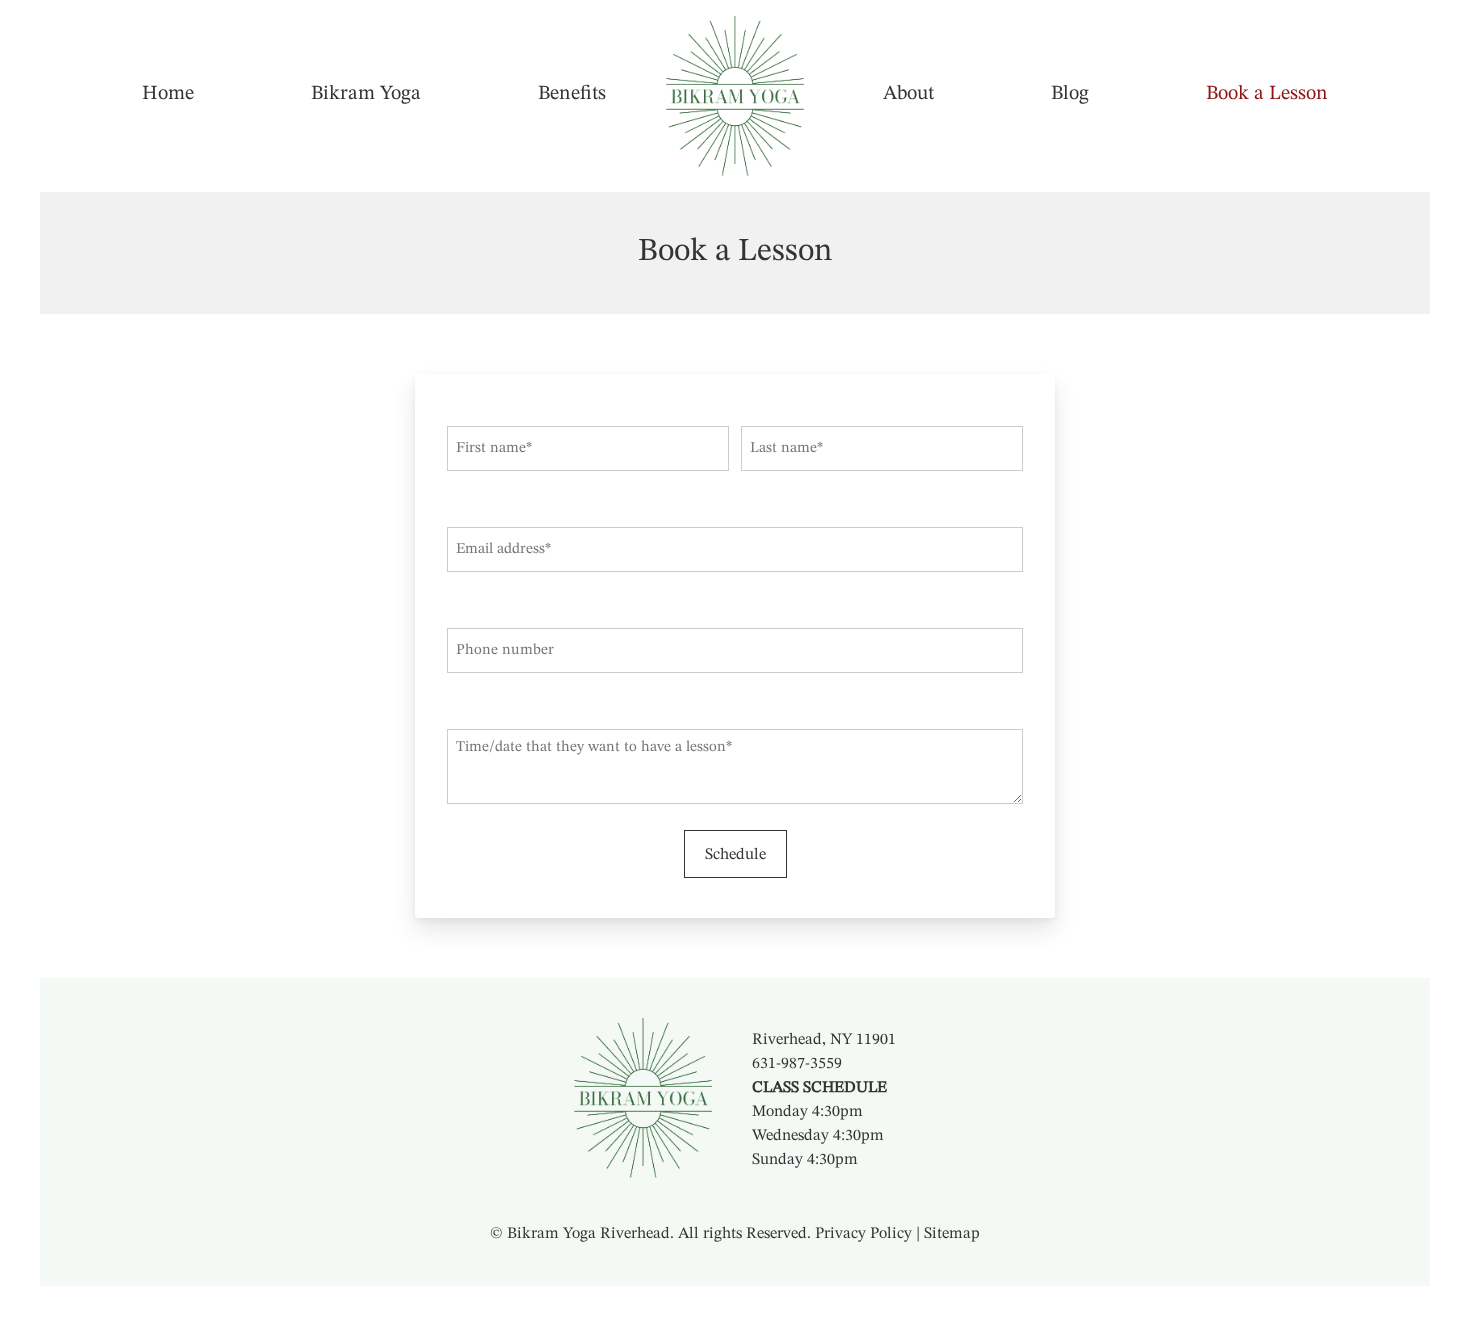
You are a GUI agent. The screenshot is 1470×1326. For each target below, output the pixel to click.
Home (168, 94)
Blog (1070, 94)
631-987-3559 (797, 1064)
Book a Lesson (1267, 94)
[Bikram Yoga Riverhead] (735, 96)
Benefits (572, 94)
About (908, 94)
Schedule (735, 855)
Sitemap (952, 1234)
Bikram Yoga (366, 94)
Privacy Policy (863, 1234)
